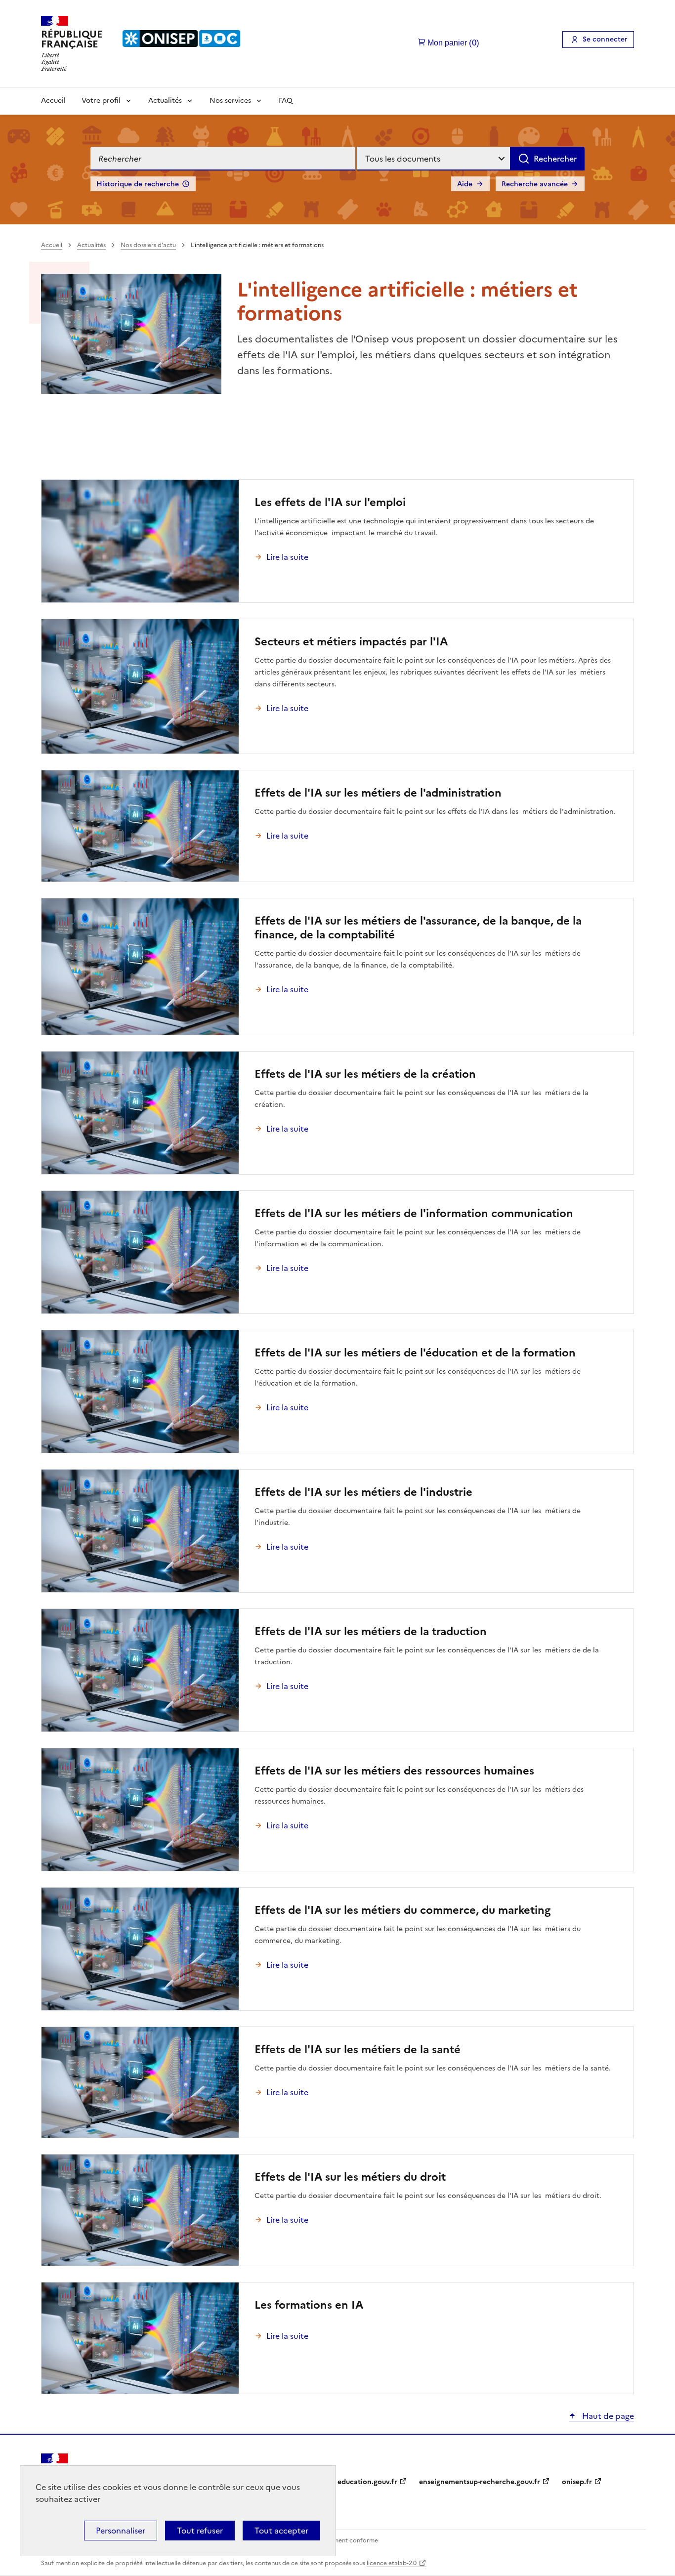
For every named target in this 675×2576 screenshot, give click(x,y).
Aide (465, 184)
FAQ (286, 101)
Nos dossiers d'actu (148, 245)
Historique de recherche (138, 184)
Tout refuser (200, 2531)
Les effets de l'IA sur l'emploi (330, 502)
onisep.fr (577, 2482)
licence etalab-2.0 (392, 2563)
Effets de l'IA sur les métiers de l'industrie (363, 1492)
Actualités (165, 101)
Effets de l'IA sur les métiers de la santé (358, 2049)
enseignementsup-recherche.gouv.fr (480, 2482)
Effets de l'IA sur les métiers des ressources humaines (394, 1771)
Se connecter (605, 39)
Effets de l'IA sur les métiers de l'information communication (414, 1213)
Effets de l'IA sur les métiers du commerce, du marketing (402, 1910)
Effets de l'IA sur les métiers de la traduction (371, 1631)
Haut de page (607, 2416)
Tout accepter (281, 2531)
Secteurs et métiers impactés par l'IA (351, 642)
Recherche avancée (535, 184)
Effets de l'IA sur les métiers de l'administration (378, 793)
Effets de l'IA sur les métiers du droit (350, 2177)
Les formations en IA (309, 2305)
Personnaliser (121, 2531)
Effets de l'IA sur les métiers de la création (365, 1074)
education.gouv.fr (367, 2482)
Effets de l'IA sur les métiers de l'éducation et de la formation (415, 1353)
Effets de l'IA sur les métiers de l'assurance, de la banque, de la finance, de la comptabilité (418, 928)
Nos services (230, 101)
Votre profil (101, 101)
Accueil (53, 101)
